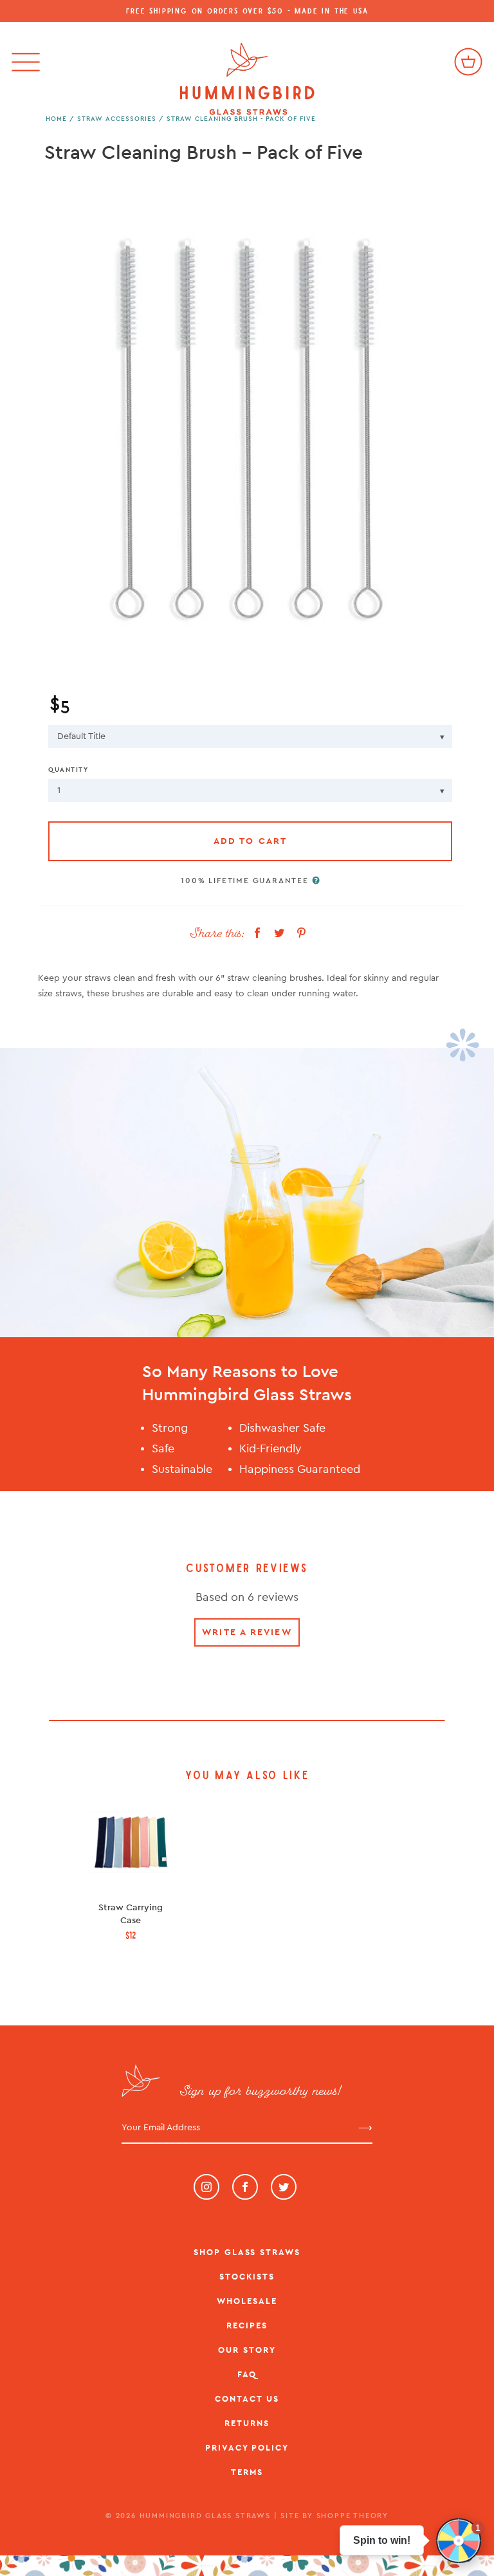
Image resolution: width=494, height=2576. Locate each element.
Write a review (247, 1632)
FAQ (247, 2374)
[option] (247, 421)
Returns (247, 2423)
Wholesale (247, 2301)
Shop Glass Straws (247, 2252)
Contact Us (247, 2399)
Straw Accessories (117, 119)
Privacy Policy (247, 2448)
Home (56, 119)
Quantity (68, 770)
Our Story (247, 2350)
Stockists (247, 2277)
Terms (247, 2472)
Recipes (247, 2325)
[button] (459, 2541)
